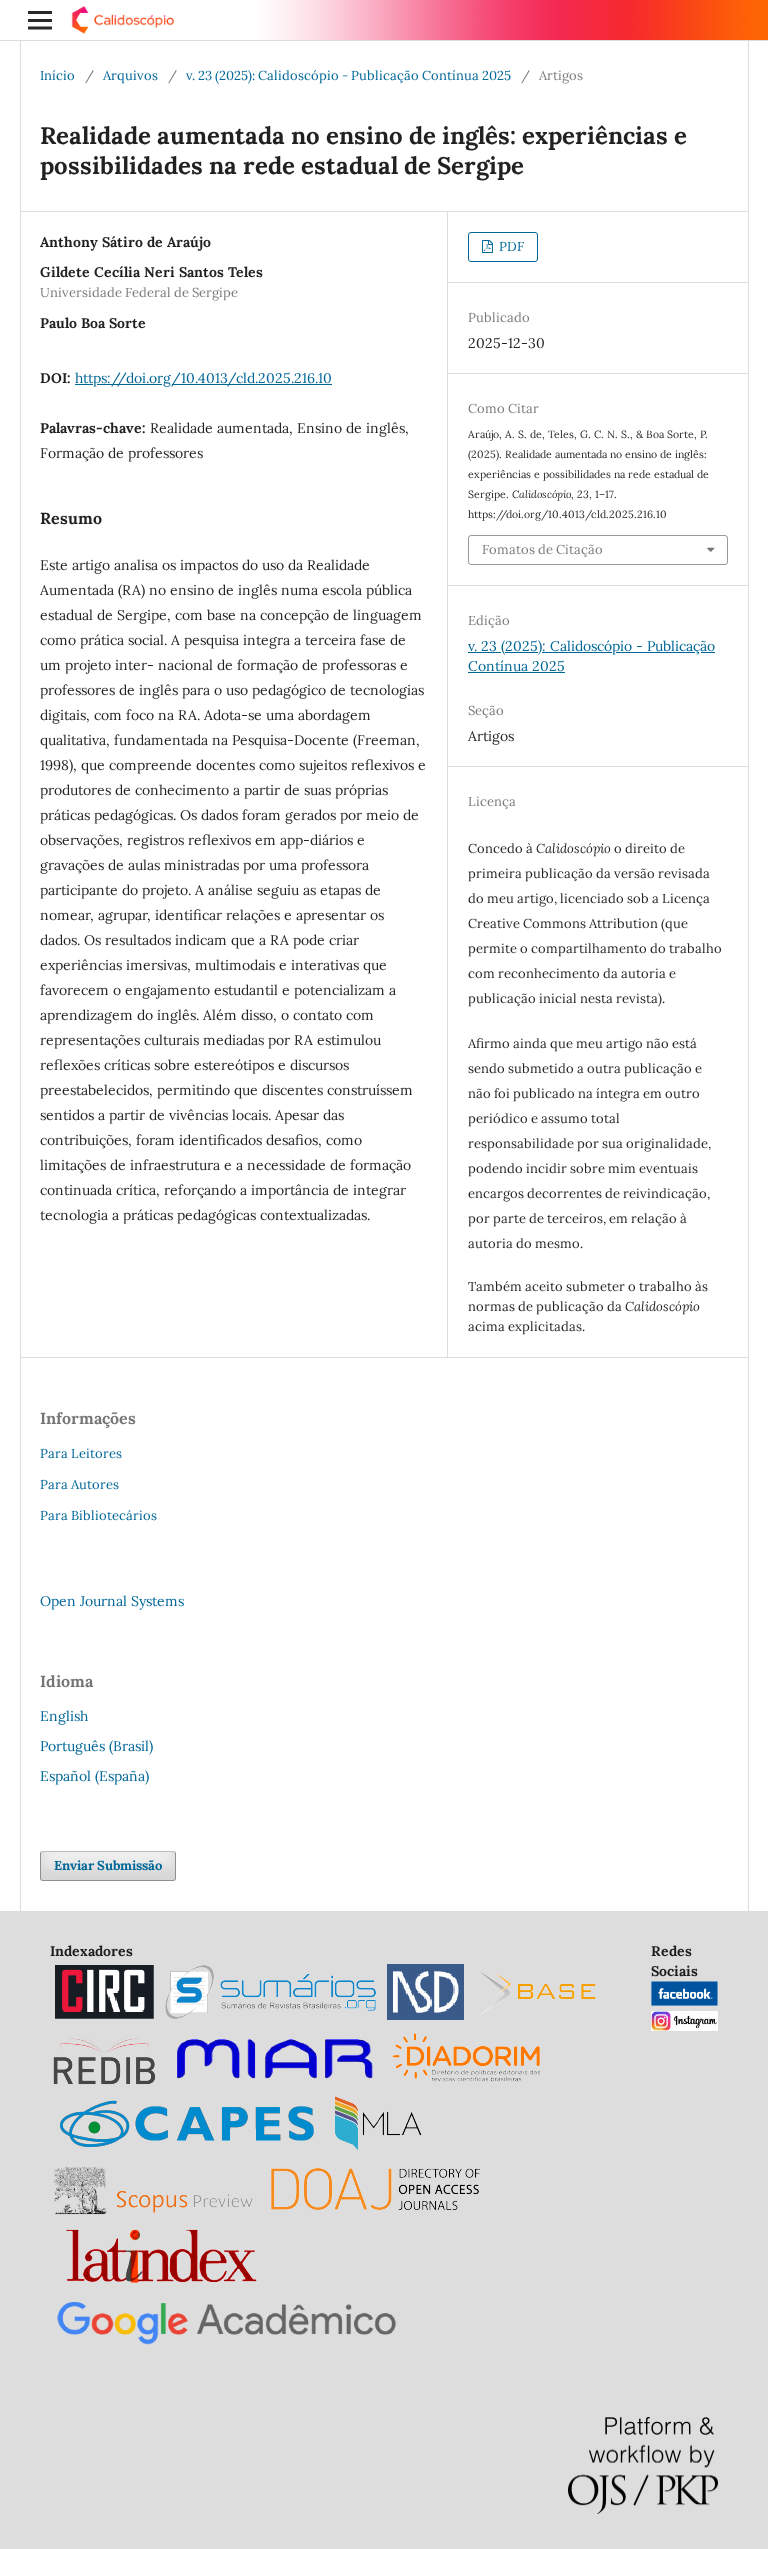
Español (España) (94, 1776)
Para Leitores (81, 1453)
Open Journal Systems (112, 1601)
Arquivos (130, 75)
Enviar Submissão (108, 1865)
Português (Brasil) (96, 1746)
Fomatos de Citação (542, 549)
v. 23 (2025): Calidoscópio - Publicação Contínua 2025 (348, 75)
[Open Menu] (40, 20)
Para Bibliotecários (98, 1515)
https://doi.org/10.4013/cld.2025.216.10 (203, 378)
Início (57, 75)
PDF (510, 246)
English (64, 1716)
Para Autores (79, 1484)
